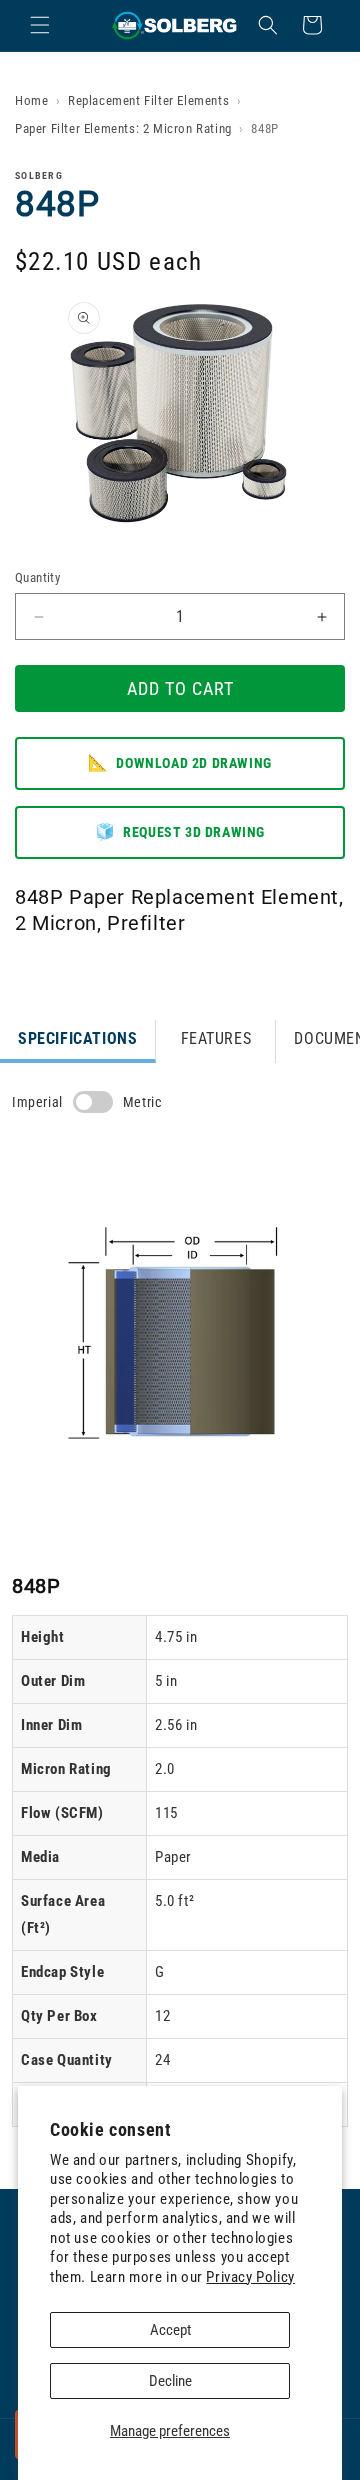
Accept (170, 2330)
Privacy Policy (250, 2277)
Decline (170, 2381)
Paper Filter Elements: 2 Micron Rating (123, 128)
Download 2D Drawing (180, 762)
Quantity (37, 577)
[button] (40, 25)
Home (31, 100)
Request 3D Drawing (180, 831)
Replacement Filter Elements (148, 100)
